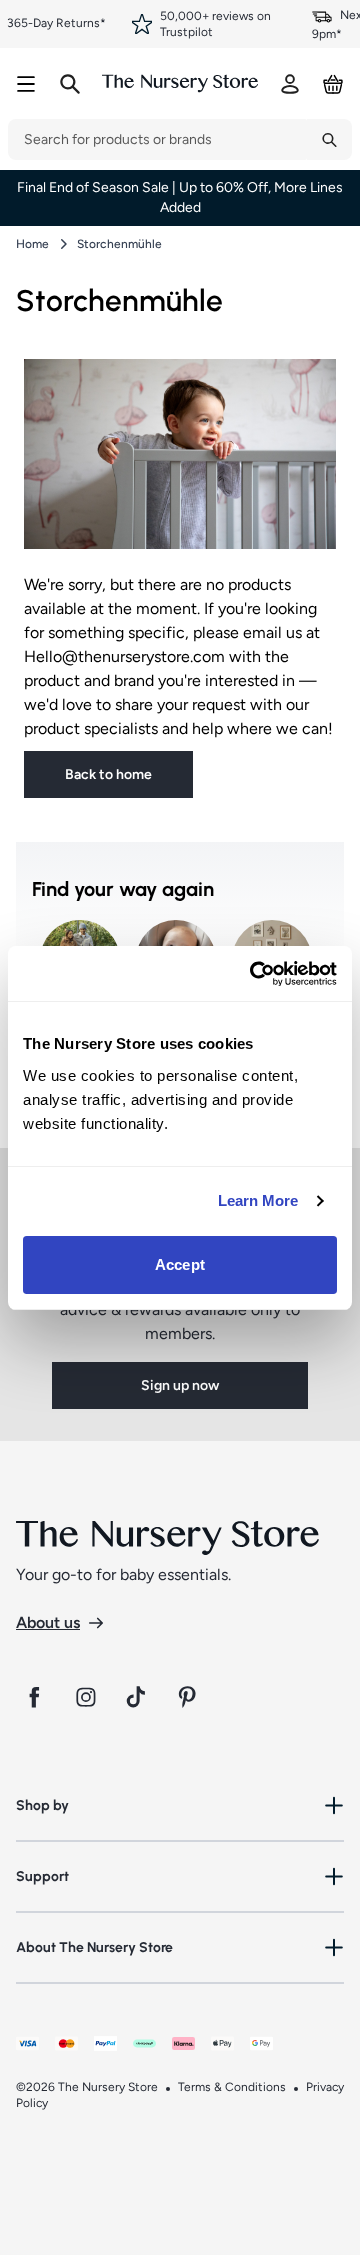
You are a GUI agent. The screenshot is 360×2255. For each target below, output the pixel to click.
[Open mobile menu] (26, 84)
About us (48, 1622)
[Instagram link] (86, 1697)
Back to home (108, 774)
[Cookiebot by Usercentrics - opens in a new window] (254, 974)
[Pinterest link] (190, 1697)
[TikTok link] (138, 1697)
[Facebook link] (34, 1697)
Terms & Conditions (232, 2087)
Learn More (258, 1200)
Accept (180, 1264)
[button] (180, 1805)
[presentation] (157, 139)
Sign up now (180, 1385)
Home (32, 244)
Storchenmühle (119, 244)
